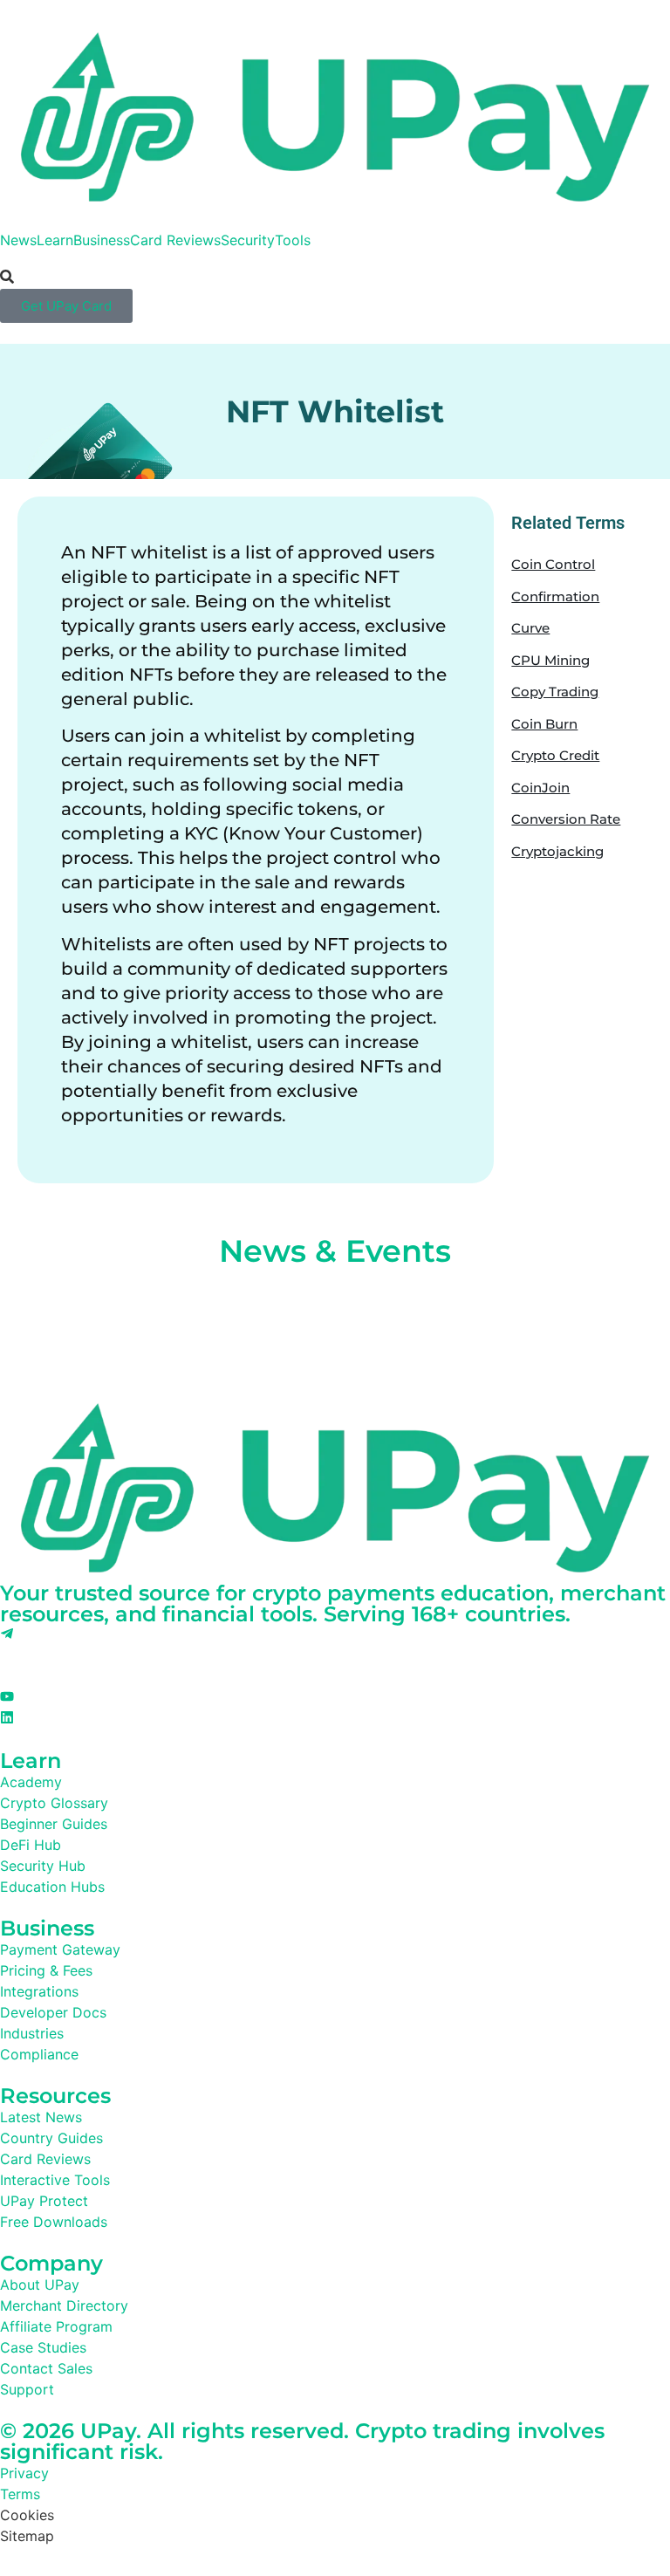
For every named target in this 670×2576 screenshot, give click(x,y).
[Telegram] (7, 1635)
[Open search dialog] (7, 277)
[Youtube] (7, 1698)
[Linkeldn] (7, 1719)
